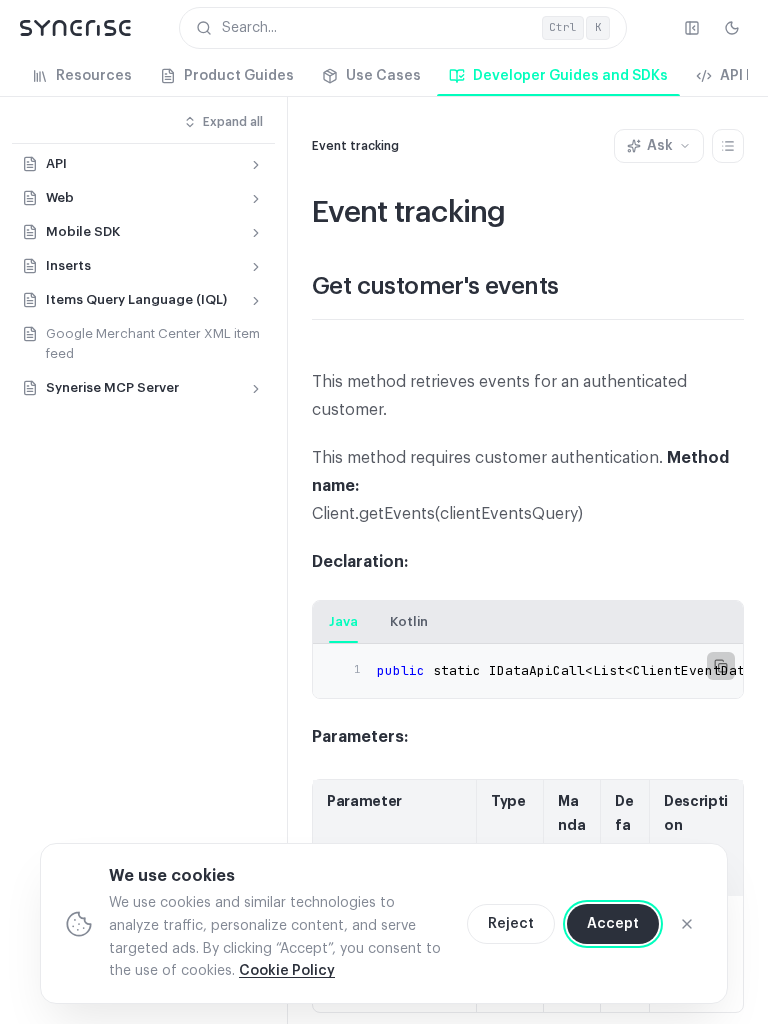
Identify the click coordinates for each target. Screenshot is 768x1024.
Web (60, 197)
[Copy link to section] (578, 288)
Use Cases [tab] (383, 76)
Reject (511, 924)
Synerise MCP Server (112, 387)
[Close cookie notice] (687, 924)
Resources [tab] (94, 76)
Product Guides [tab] (239, 76)
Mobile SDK (83, 231)
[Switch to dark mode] (732, 28)
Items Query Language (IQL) (136, 299)
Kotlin (409, 621)
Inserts (68, 265)
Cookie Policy (287, 971)
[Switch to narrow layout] (692, 28)
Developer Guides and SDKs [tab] (570, 76)
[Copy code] (721, 666)
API (56, 163)
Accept (613, 924)
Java (343, 621)
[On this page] (728, 146)
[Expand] (256, 165)
